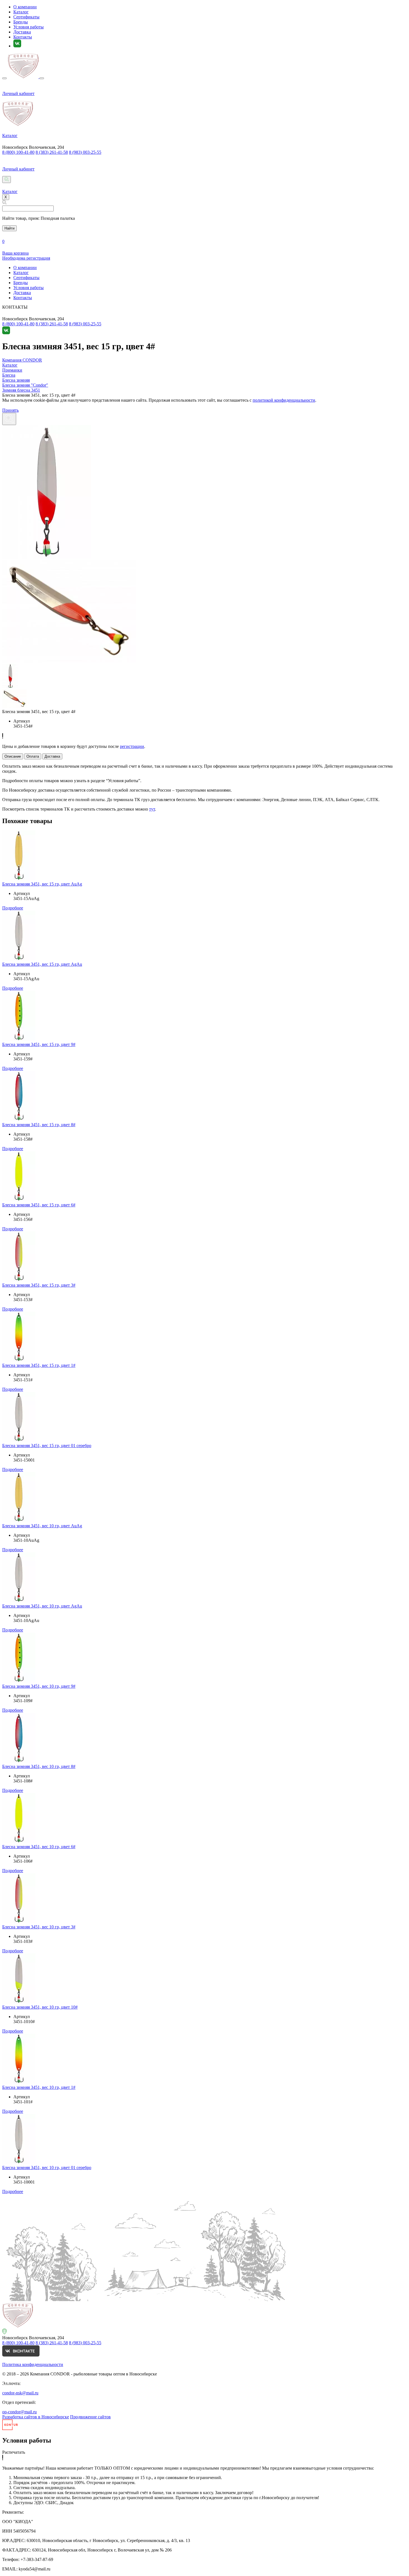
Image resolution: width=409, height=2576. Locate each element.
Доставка (22, 32)
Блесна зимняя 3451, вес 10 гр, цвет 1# (39, 2087)
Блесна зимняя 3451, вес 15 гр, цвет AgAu (42, 964)
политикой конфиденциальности (284, 400)
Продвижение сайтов (90, 2417)
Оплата (33, 756)
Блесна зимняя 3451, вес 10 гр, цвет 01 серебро (47, 2168)
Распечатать (14, 2452)
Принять (10, 410)
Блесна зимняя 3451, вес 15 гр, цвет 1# (39, 1365)
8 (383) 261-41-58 (52, 152)
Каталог (21, 12)
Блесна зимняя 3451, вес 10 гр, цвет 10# (40, 2007)
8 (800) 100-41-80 (18, 152)
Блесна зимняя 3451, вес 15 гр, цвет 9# (39, 1044)
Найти (9, 228)
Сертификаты (26, 17)
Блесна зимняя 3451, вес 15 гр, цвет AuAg (42, 884)
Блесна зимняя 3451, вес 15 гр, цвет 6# (39, 1205)
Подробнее (13, 908)
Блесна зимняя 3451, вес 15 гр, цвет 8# (39, 1125)
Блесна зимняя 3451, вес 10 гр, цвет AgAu (42, 1606)
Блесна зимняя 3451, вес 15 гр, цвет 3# (39, 1285)
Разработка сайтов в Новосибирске (36, 2417)
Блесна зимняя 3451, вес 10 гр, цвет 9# (39, 1686)
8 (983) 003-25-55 (85, 152)
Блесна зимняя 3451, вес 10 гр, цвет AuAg (42, 1526)
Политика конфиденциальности (33, 2364)
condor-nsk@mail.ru (20, 2393)
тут (152, 809)
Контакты (23, 37)
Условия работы (29, 27)
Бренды (21, 22)
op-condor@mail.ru (19, 2412)
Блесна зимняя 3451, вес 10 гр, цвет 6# (39, 1847)
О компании (25, 7)
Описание (13, 756)
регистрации (132, 746)
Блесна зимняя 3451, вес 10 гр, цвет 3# (39, 1927)
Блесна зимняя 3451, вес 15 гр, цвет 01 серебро (47, 1446)
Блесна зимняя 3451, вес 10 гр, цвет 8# (39, 1766)
